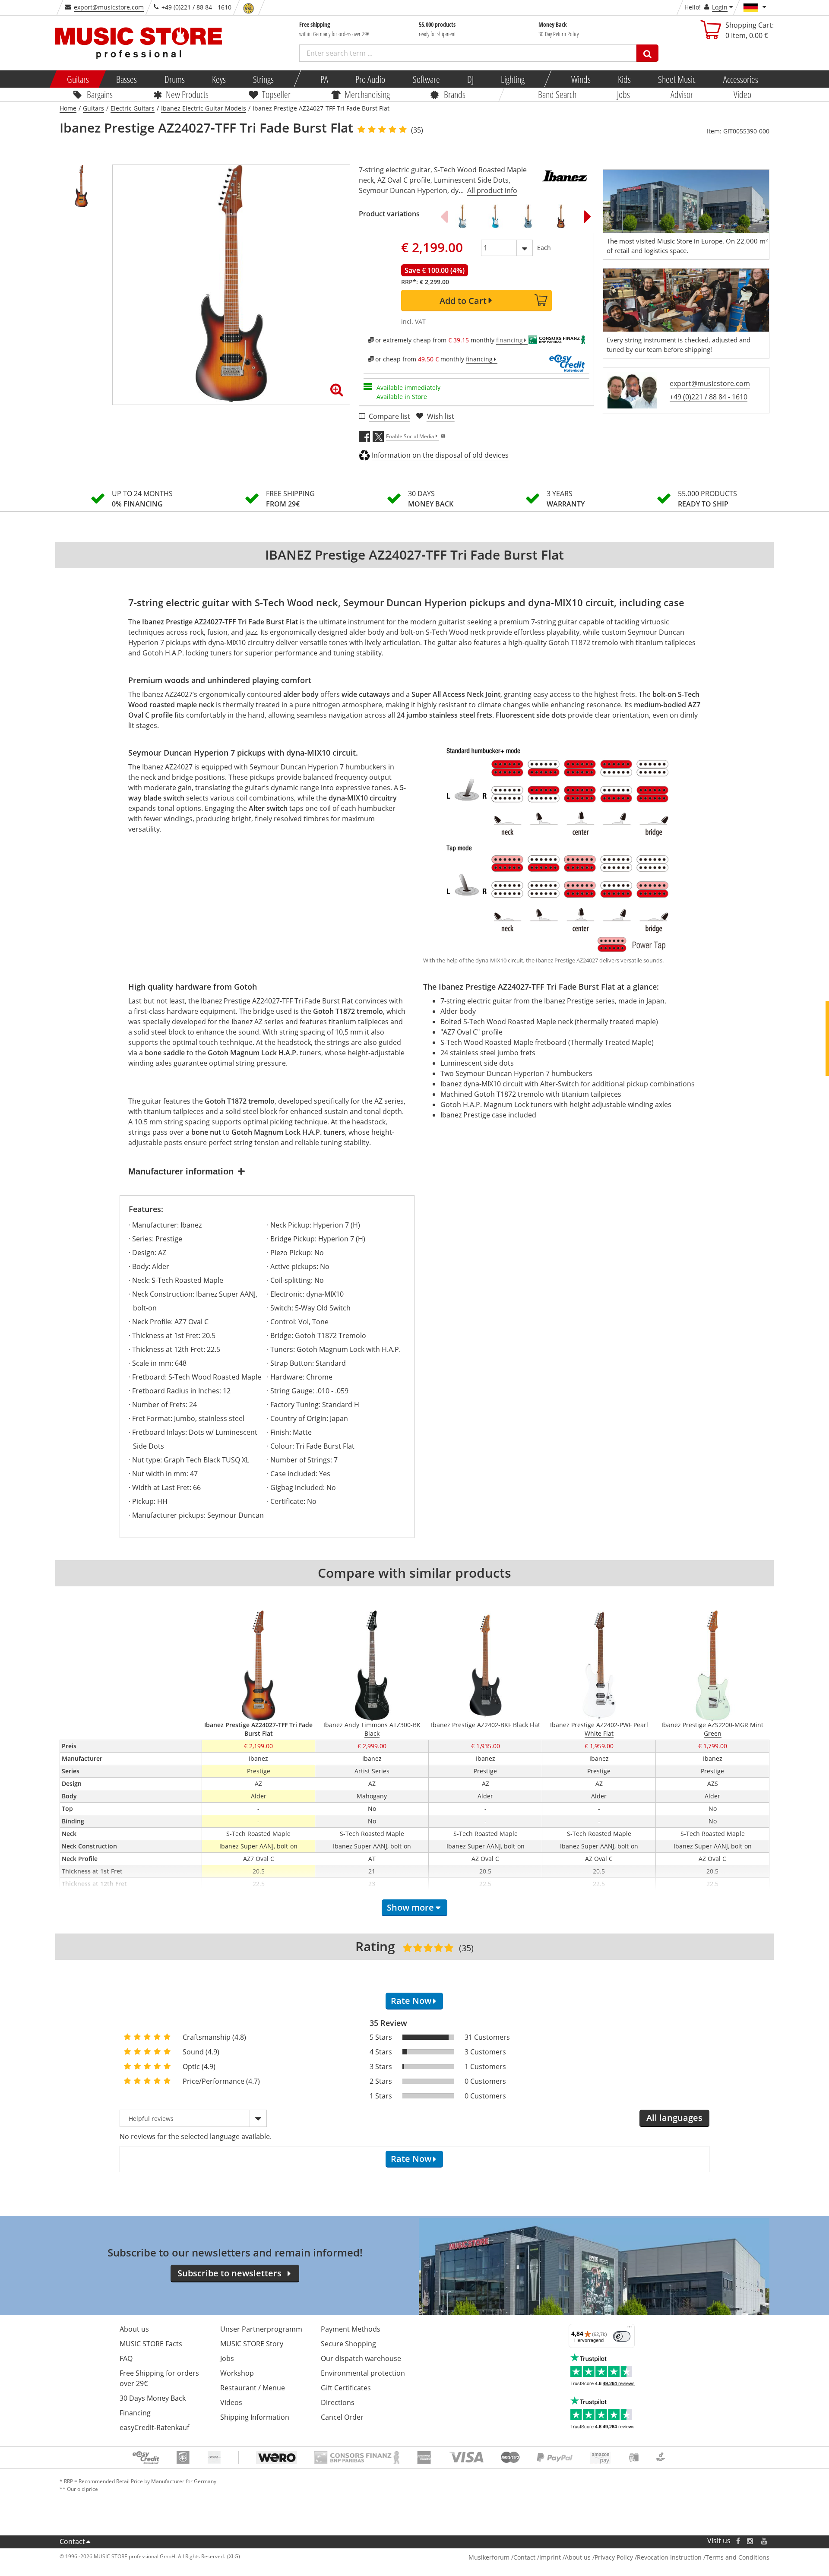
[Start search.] (647, 53)
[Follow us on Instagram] (750, 2541)
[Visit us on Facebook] (738, 2541)
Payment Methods (351, 2329)
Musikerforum (489, 2557)
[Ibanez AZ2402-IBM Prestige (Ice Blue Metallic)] (528, 216)
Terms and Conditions (737, 2557)
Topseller (276, 94)
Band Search (557, 94)
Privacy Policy (614, 2557)
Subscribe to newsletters (229, 2273)
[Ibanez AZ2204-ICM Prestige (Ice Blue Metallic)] (462, 216)
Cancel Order (342, 2417)
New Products (187, 94)
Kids (624, 79)
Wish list (441, 416)
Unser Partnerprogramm (261, 2329)
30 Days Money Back (153, 2398)
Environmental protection (363, 2373)
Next (588, 216)
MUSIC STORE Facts (151, 2344)
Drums (174, 79)
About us (134, 2329)
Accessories (740, 79)
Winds (581, 79)
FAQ (126, 2358)
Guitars (78, 79)
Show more (410, 1907)
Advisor (682, 94)
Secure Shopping (348, 2344)
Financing (135, 2413)
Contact (72, 2541)
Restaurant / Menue (253, 2388)
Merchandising (367, 94)
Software (426, 79)
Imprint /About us (565, 2557)
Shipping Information (255, 2417)
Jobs (623, 94)
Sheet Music (677, 79)
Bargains (100, 94)
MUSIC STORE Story (252, 2344)
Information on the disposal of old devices (440, 455)
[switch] (622, 2336)
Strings (263, 79)
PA (324, 79)
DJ (470, 79)
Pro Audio (370, 79)
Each (544, 248)
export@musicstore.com (109, 7)
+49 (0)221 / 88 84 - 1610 (709, 397)
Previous (444, 216)
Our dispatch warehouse (361, 2358)
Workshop (237, 2373)
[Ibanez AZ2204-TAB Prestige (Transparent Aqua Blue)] (495, 216)
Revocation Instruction (669, 2557)
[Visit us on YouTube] (765, 2541)
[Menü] (630, 2329)
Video (742, 94)
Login (720, 7)
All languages (674, 2118)
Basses (127, 79)
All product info (492, 190)
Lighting (513, 79)
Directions (338, 2402)
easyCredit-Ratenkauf (154, 2427)
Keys (219, 79)
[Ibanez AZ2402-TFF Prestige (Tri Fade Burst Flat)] (561, 216)
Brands (455, 94)
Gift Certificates (346, 2388)
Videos (231, 2402)
